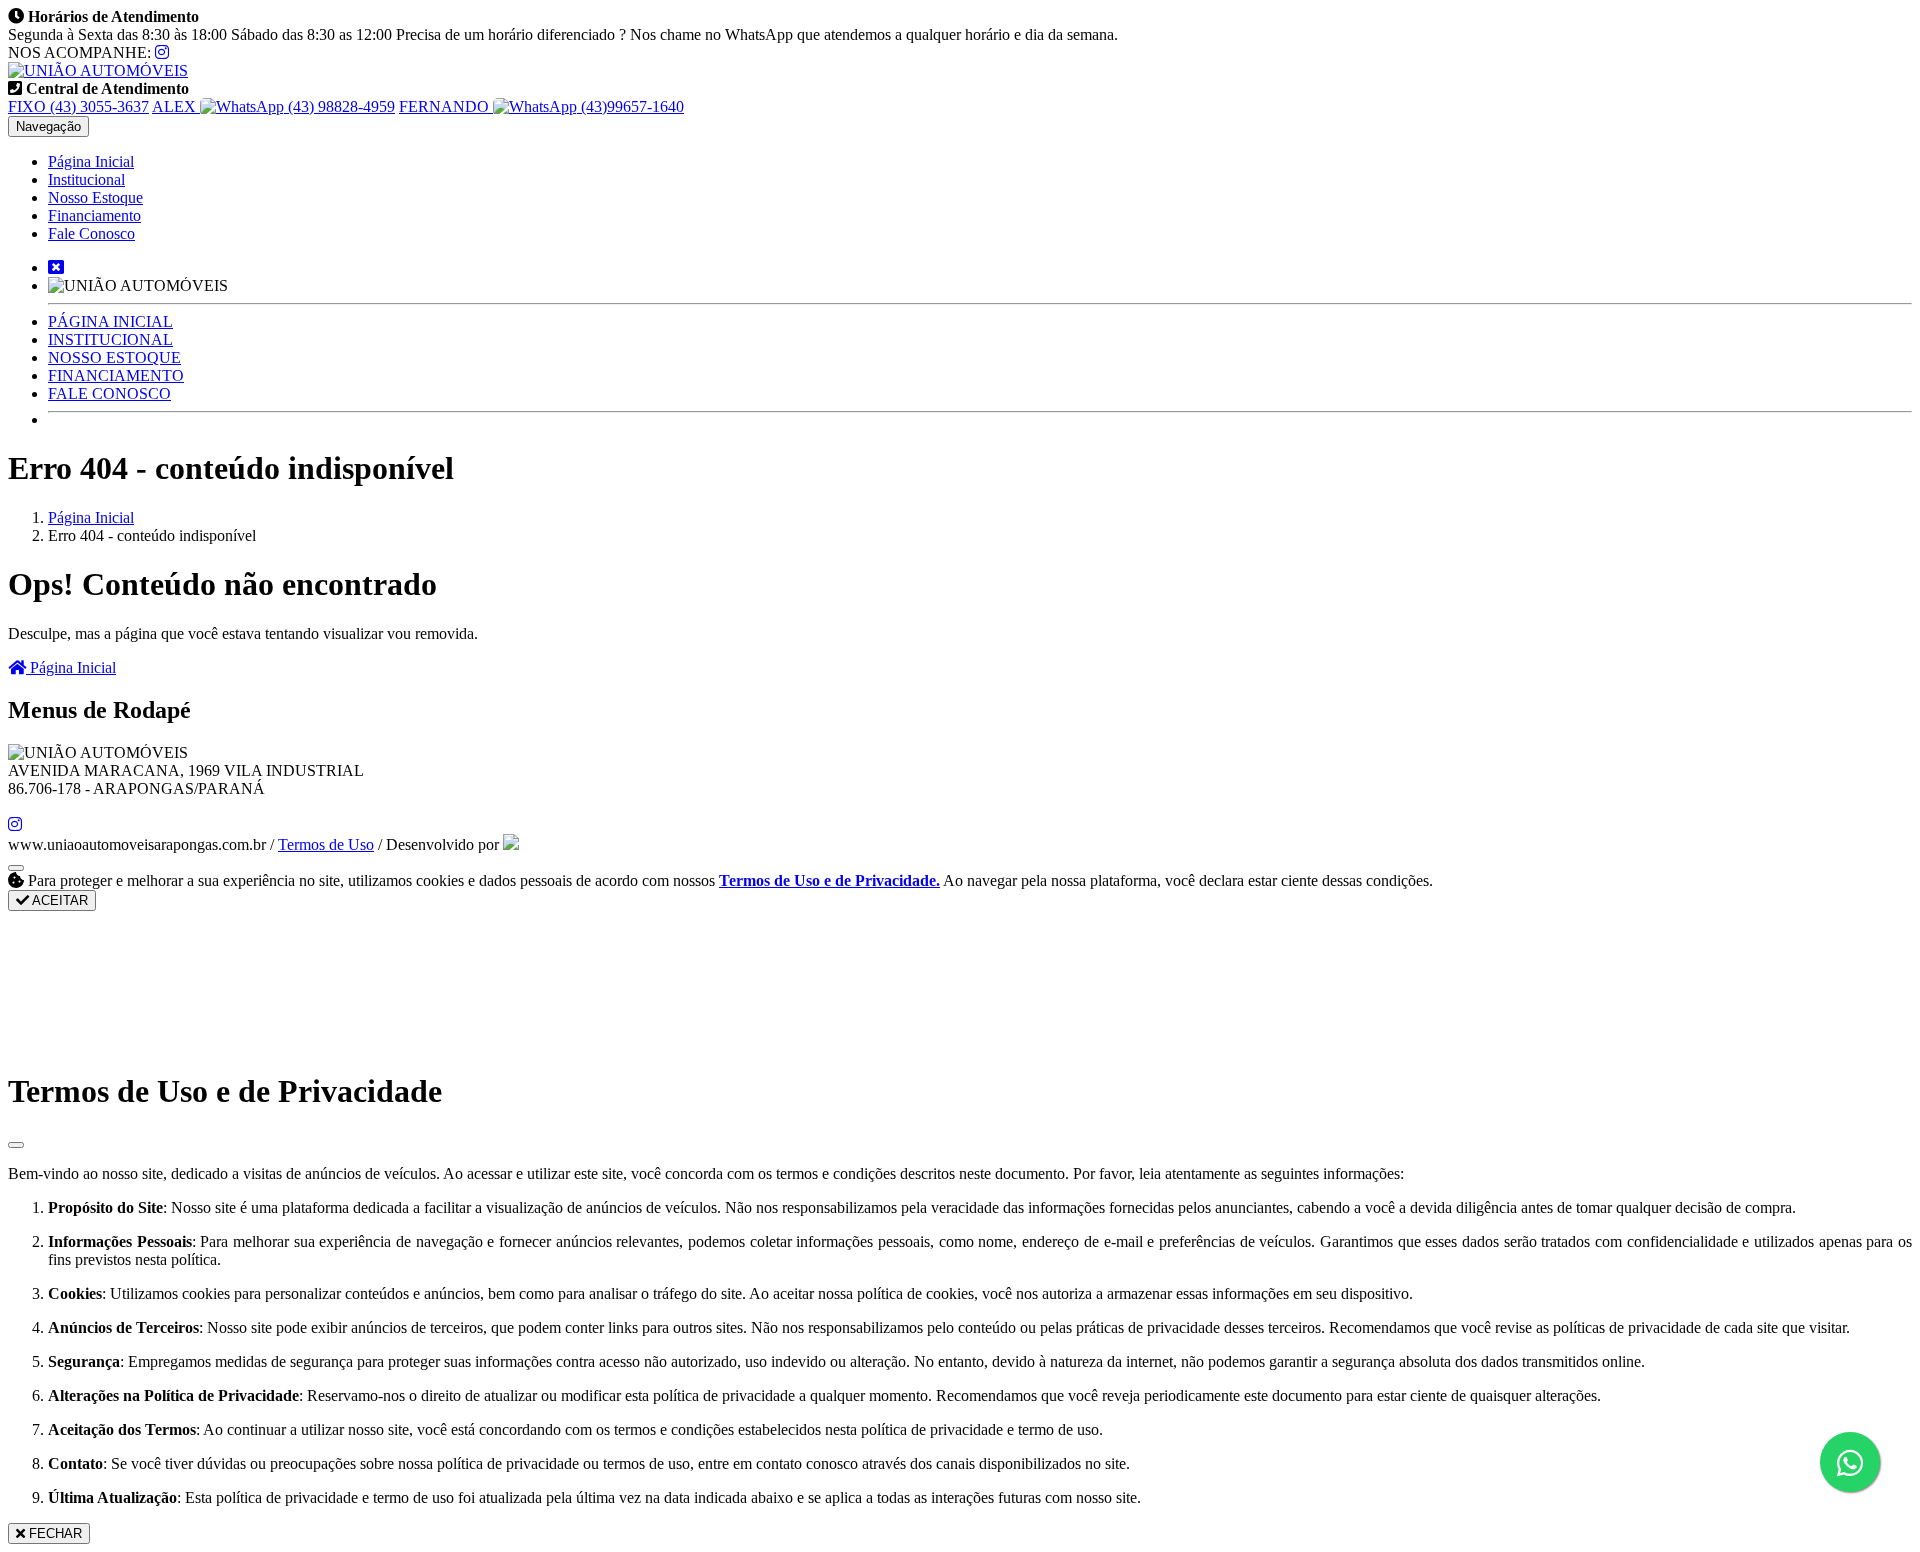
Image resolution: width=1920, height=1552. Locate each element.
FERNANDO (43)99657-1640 (541, 106)
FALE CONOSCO (109, 393)
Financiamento (94, 215)
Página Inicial (91, 161)
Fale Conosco (91, 233)
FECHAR (53, 1533)
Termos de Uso (326, 844)
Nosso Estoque (95, 197)
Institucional (86, 179)
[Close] (16, 1145)
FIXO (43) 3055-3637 (78, 106)
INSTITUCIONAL (110, 339)
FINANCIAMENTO (116, 375)
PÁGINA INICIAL (110, 321)
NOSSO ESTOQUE (114, 357)
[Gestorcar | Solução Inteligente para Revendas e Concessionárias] (511, 844)
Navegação (48, 126)
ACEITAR (58, 900)
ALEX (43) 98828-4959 (273, 106)
